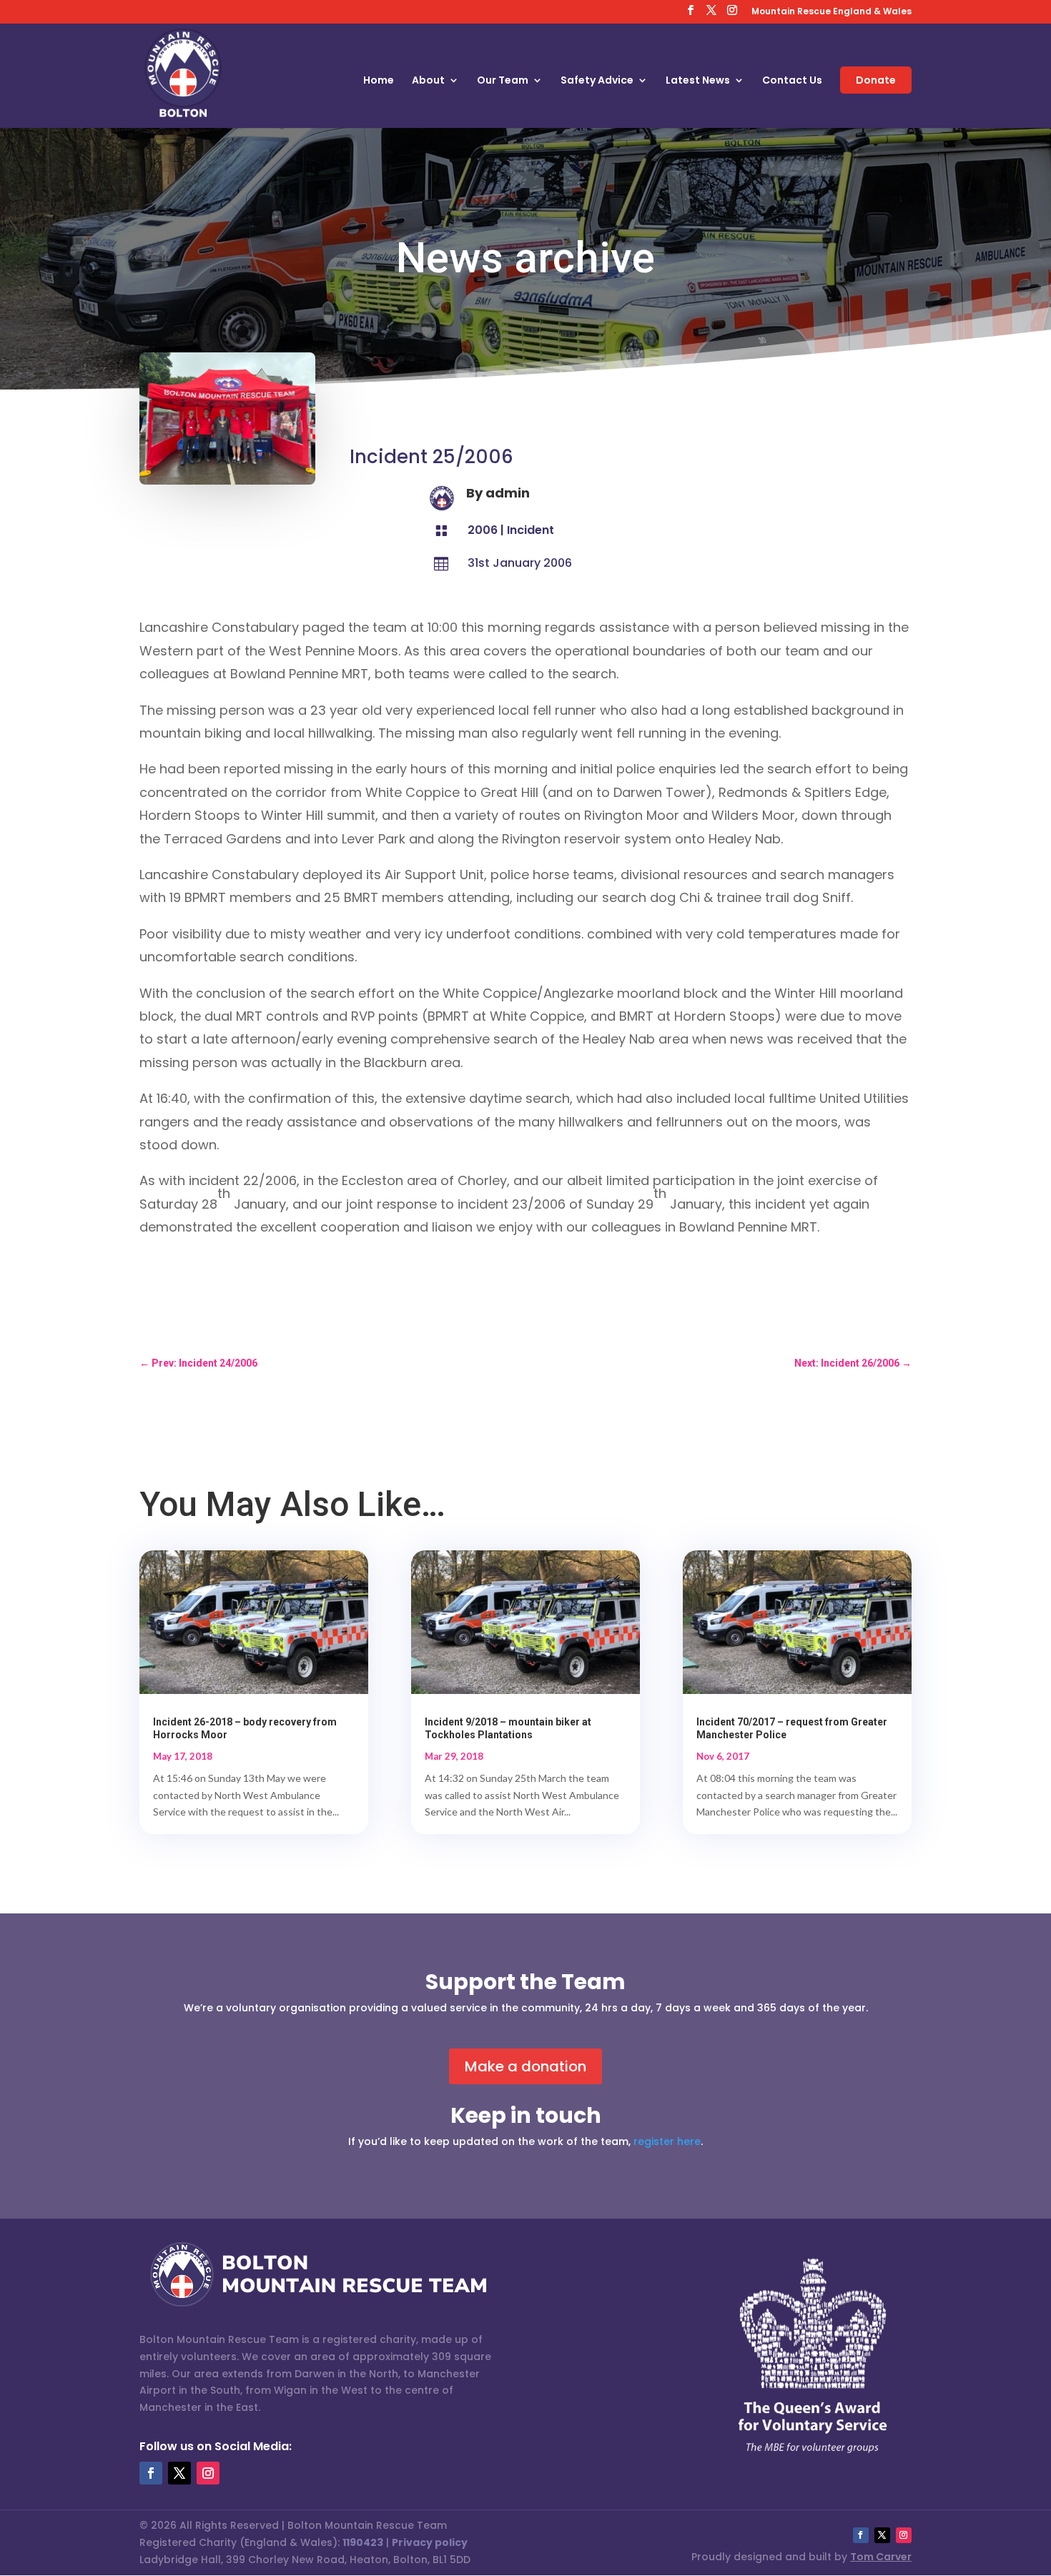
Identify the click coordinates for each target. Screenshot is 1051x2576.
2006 (483, 530)
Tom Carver (881, 2557)
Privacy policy (430, 2542)
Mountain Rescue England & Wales (832, 12)
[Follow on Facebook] (151, 2473)
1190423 (363, 2542)
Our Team (503, 81)
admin (508, 493)
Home (379, 81)
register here (667, 2141)
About (428, 81)
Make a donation (525, 2066)
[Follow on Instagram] (208, 2473)
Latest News (698, 81)
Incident (531, 530)
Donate (876, 80)
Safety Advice (597, 81)
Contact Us (792, 81)
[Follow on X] (179, 2473)
